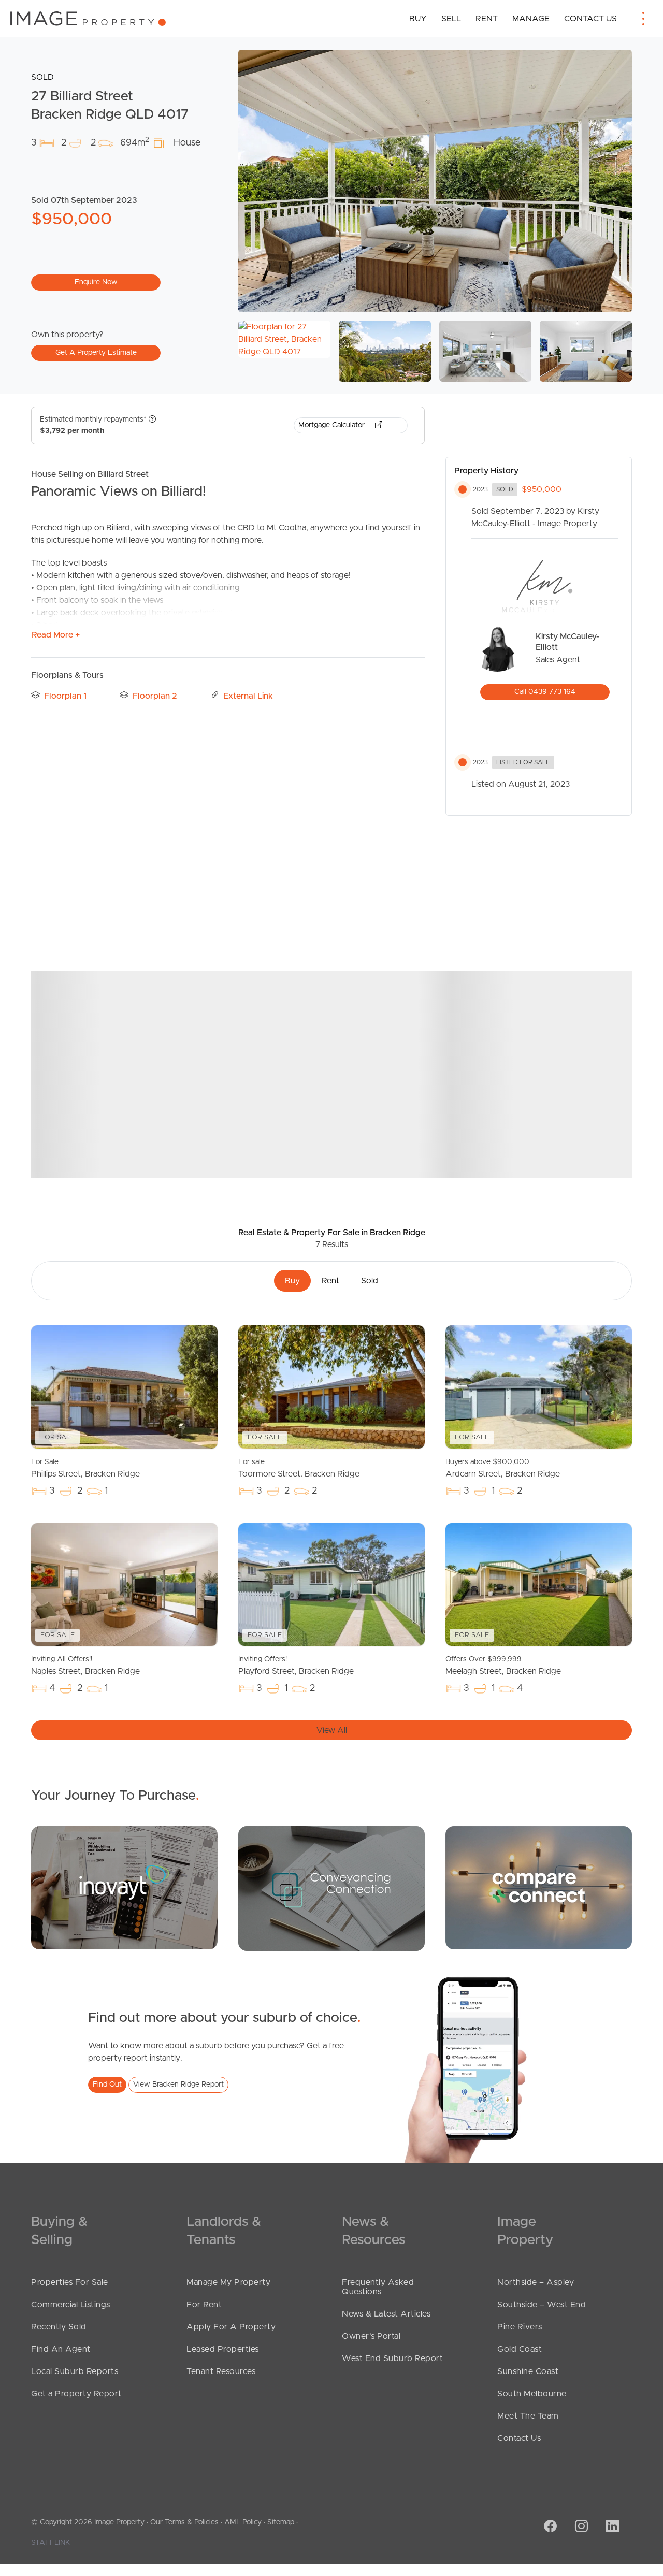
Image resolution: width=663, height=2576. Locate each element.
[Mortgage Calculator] (124, 1887)
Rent (487, 19)
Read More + (56, 635)
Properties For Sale (70, 2282)
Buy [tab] (292, 1281)
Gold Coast (520, 2349)
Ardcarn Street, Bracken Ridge (503, 1468)
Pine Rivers (520, 2327)
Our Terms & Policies (184, 2522)
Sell (451, 19)
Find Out (107, 2085)
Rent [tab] (330, 1281)
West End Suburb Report (392, 2358)
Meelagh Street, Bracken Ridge (503, 1666)
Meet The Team (528, 2416)
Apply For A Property (231, 2327)
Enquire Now (96, 282)
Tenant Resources (221, 2371)
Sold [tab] (370, 1281)
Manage (531, 19)
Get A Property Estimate (96, 353)
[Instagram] (580, 2527)
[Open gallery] (435, 181)
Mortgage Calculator (333, 425)
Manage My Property (228, 2282)
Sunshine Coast (528, 2371)
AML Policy (243, 2522)
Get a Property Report (76, 2394)
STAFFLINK (51, 2543)
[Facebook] (549, 2527)
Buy (418, 19)
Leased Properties (223, 2349)
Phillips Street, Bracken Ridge (85, 1468)
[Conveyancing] (331, 1888)
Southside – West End (542, 2305)
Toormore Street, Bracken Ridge (299, 1468)
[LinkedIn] (611, 2527)
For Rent (204, 2305)
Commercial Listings (71, 2305)
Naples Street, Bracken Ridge (85, 1666)
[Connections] (539, 1887)
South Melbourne (532, 2394)
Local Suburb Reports (75, 2371)
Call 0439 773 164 (545, 692)
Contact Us (590, 19)
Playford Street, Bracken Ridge (296, 1666)
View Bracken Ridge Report (178, 2085)
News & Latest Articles (386, 2314)
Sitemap (281, 2522)
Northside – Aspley (536, 2282)
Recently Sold (59, 2327)
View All (332, 1730)
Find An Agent (61, 2349)
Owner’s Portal (371, 2336)
